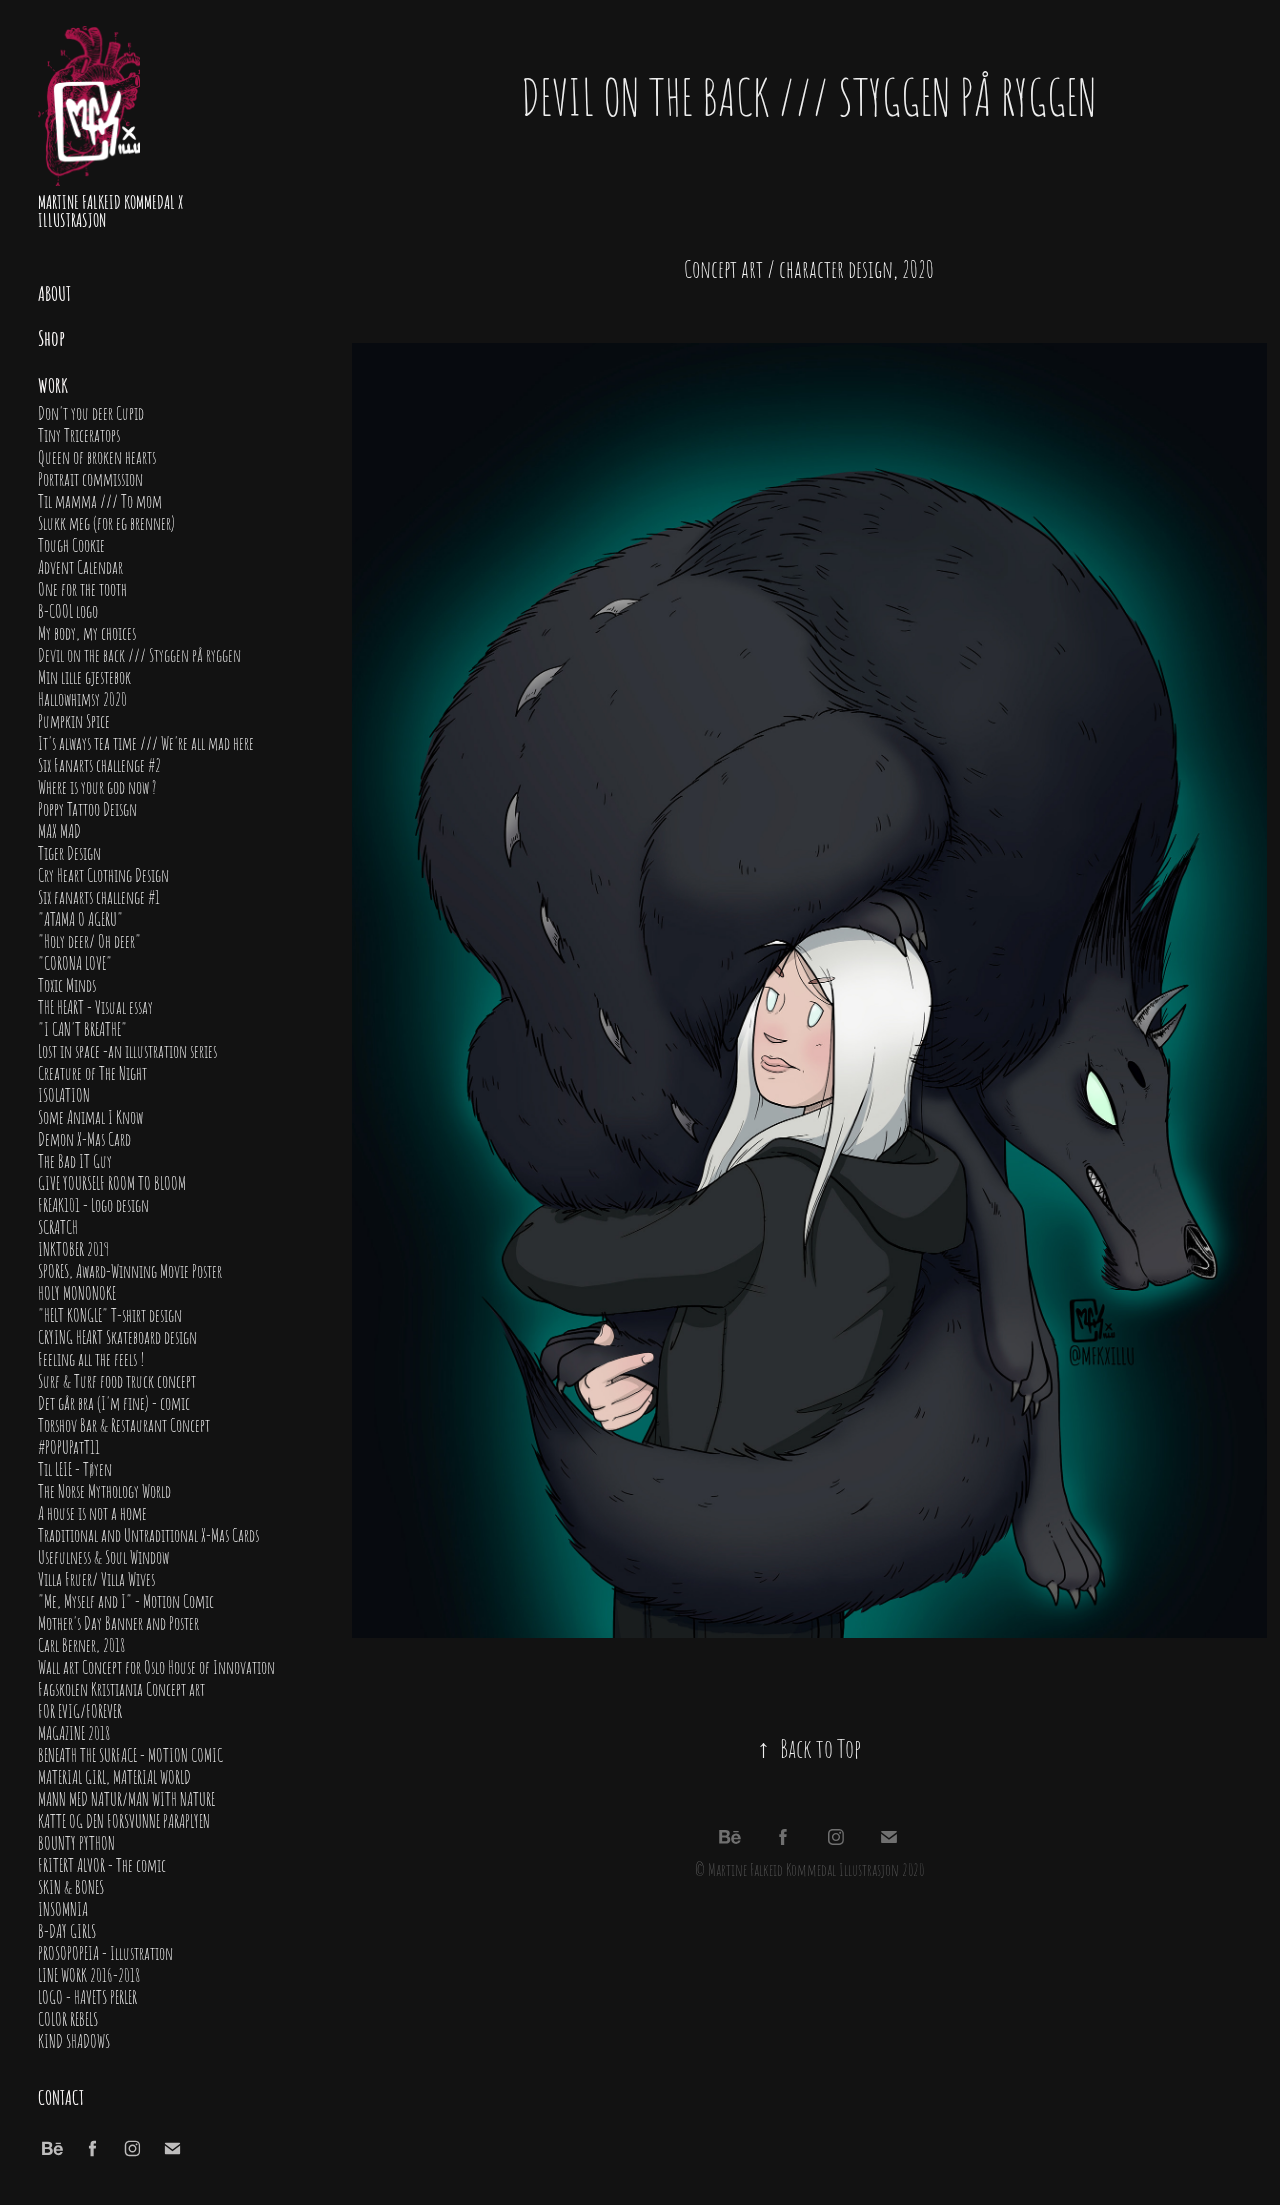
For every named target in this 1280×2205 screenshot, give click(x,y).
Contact (61, 2096)
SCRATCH (58, 1226)
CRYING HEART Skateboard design (117, 1336)
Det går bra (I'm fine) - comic (114, 1402)
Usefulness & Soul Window (103, 1556)
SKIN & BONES (71, 1886)
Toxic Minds (67, 984)
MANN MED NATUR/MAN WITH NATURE (126, 1798)
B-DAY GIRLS (67, 1930)
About (54, 292)
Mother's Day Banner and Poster (118, 1622)
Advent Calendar (80, 566)
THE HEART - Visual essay (95, 1006)
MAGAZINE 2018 (74, 1732)
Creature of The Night (92, 1072)
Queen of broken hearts (97, 456)
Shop (51, 337)
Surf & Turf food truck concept (117, 1380)
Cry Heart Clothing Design (103, 874)
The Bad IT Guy (75, 1160)
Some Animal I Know (90, 1116)
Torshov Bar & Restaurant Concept (124, 1424)
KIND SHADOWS (74, 2040)
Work (53, 384)
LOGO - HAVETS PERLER (87, 1996)
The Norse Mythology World (104, 1490)
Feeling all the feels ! (91, 1358)
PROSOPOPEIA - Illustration (105, 1952)
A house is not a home (92, 1512)
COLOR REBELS (68, 2018)
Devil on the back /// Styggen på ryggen (139, 654)
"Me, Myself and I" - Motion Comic (126, 1600)
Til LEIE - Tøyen (75, 1468)
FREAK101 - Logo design (93, 1204)
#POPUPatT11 (69, 1446)
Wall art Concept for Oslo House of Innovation (156, 1666)
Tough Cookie (71, 544)
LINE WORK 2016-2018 (89, 1974)
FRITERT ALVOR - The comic (102, 1864)
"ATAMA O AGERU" (80, 918)
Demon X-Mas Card (84, 1138)
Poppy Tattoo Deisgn (87, 808)
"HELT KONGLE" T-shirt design (110, 1314)
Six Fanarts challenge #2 (99, 764)
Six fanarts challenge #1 (99, 896)
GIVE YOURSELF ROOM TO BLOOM (112, 1182)
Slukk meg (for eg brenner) (106, 522)
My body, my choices (87, 632)
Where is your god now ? (97, 786)
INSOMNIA (63, 1908)
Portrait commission (90, 478)
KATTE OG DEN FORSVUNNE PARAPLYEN (124, 1820)
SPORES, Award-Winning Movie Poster (130, 1270)
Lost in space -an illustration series (127, 1050)
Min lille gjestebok (84, 676)
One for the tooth (82, 588)
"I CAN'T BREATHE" (82, 1028)
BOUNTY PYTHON (76, 1842)
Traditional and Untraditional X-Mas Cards (148, 1534)
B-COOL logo (68, 610)
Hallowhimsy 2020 (82, 698)
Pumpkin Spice (74, 720)
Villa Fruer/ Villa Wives (96, 1578)
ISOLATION (64, 1094)
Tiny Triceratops (79, 434)
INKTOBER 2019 (73, 1248)
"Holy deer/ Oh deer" (89, 940)
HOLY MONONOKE (77, 1292)
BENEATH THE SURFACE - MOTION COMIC (130, 1754)
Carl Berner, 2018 (81, 1644)
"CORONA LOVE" (75, 962)
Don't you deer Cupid (91, 412)
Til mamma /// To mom (100, 500)
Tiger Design (69, 852)
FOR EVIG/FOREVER (80, 1710)
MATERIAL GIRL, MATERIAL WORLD (114, 1776)
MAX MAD (59, 830)
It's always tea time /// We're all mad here (146, 742)
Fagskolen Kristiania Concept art (121, 1688)
